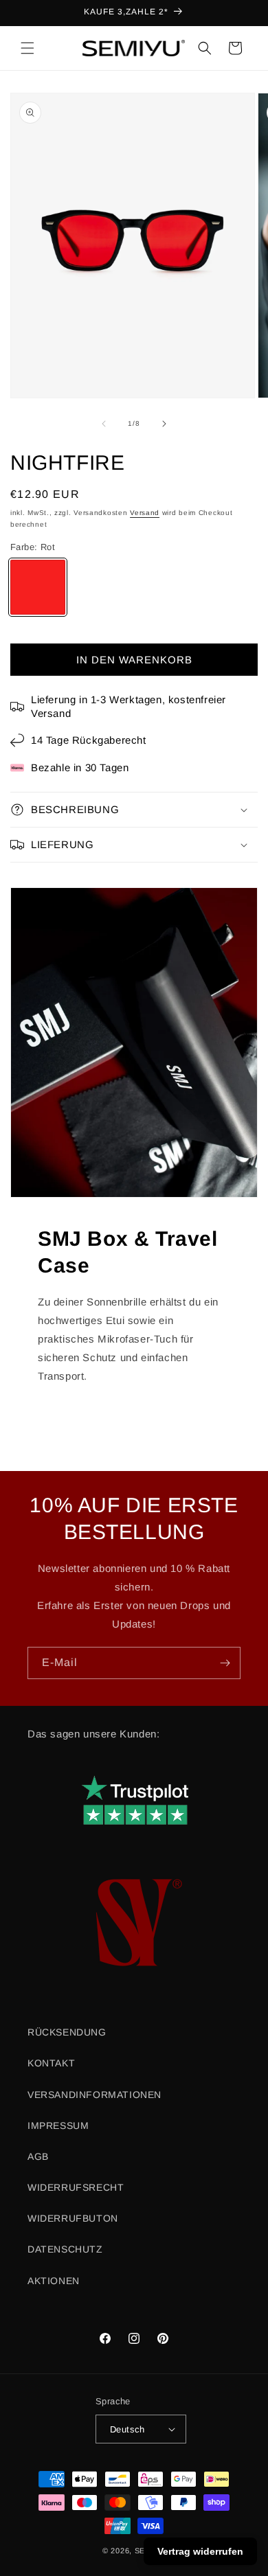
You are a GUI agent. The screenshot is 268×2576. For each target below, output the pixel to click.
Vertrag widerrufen (200, 2551)
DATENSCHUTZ (65, 2249)
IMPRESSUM (58, 2125)
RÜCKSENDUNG (67, 2032)
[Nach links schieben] (104, 424)
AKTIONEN (54, 2281)
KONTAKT (51, 2063)
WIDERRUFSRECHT (76, 2187)
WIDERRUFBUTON (73, 2218)
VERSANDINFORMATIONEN (94, 2095)
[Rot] (38, 587)
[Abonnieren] (225, 1663)
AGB (38, 2156)
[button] (27, 48)
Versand (145, 513)
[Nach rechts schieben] (164, 424)
